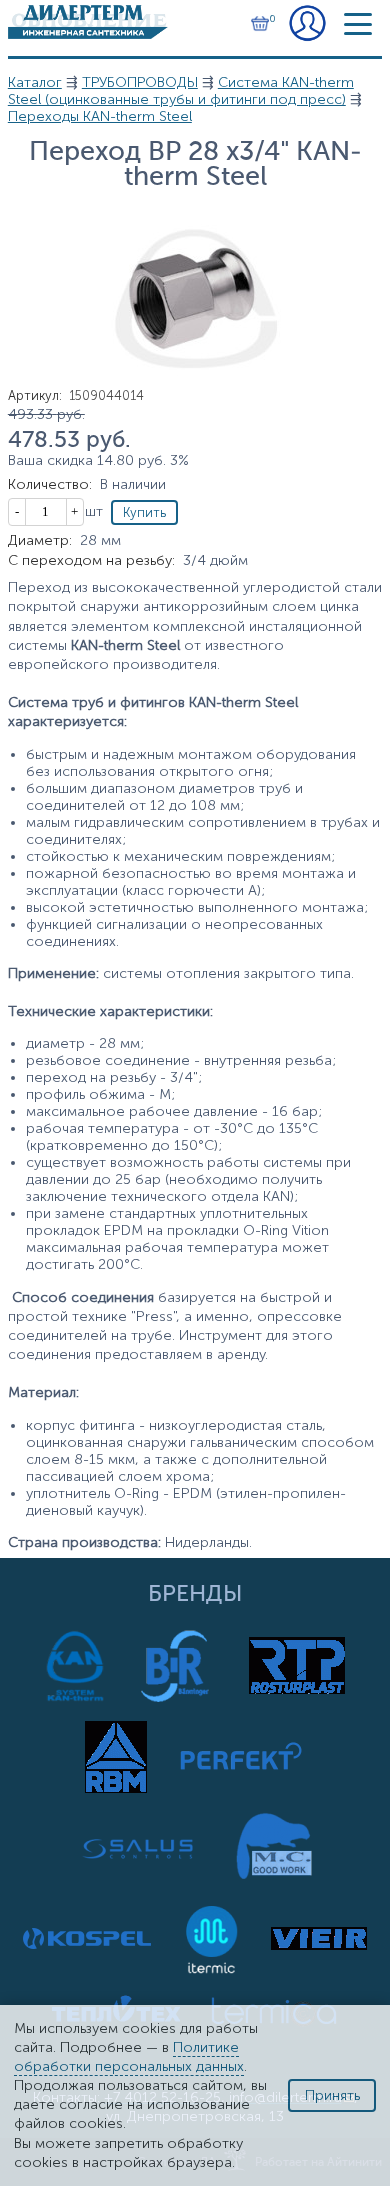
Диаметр (40, 540)
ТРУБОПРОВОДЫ (140, 82)
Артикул (35, 395)
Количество (50, 484)
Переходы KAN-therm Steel (100, 116)
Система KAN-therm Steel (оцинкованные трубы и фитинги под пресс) (181, 91)
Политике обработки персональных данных (129, 2057)
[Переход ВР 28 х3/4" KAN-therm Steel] (195, 383)
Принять (332, 2095)
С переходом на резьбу (91, 560)
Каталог (35, 82)
